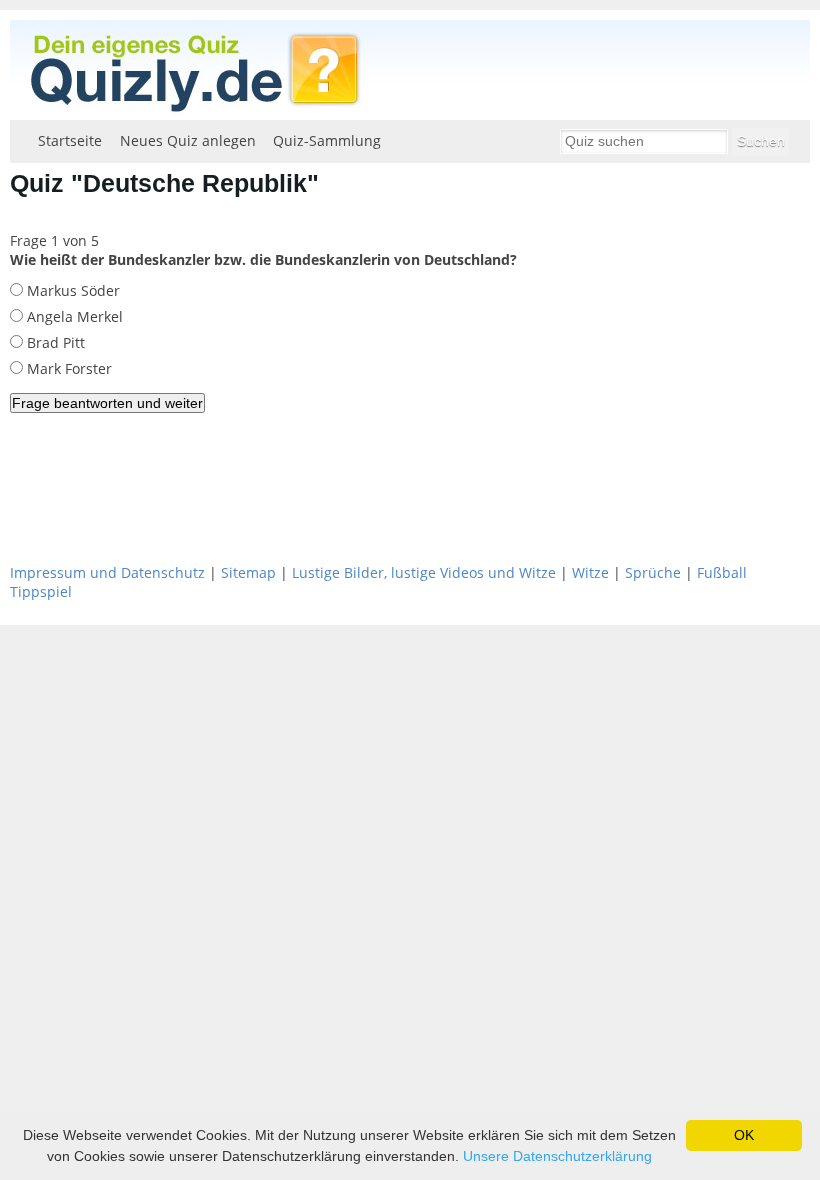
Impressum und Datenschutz (107, 572)
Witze (590, 572)
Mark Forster (67, 368)
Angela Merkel (73, 316)
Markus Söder (71, 290)
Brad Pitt (54, 342)
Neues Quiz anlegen (188, 140)
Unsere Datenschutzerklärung (557, 1156)
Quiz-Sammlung (327, 140)
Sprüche (653, 572)
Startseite (70, 140)
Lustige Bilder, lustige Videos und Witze (424, 572)
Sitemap (248, 572)
